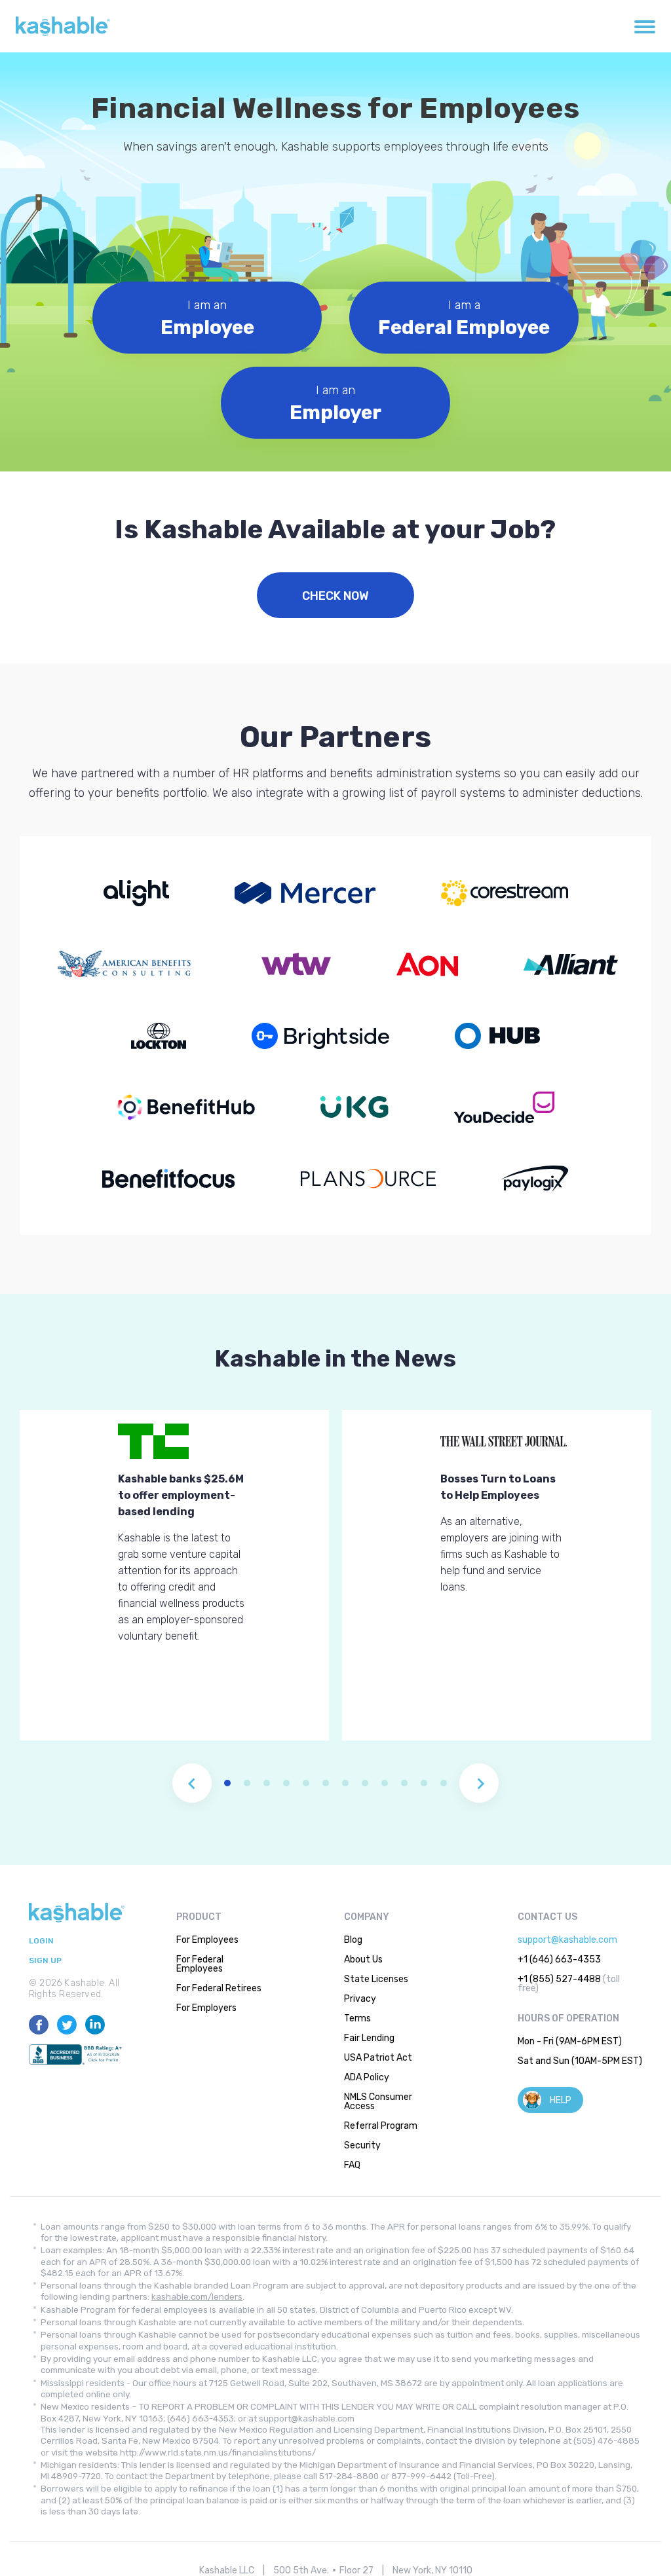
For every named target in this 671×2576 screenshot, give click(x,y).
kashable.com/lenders (197, 2297)
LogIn (41, 1941)
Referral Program (381, 2126)
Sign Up (45, 1961)
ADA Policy (367, 2077)
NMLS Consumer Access (378, 2102)
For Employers (206, 2008)
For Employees (207, 1940)
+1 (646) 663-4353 (559, 1960)
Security (362, 2145)
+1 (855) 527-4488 (559, 1979)
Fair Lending (369, 2038)
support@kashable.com (567, 1940)
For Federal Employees (200, 1964)
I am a (464, 319)
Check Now (335, 596)
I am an (207, 319)
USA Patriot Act (378, 2058)
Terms (357, 2018)
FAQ (352, 2165)
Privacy (360, 1999)
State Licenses (376, 1979)
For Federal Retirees (219, 1988)
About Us (363, 1960)
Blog (353, 1940)
